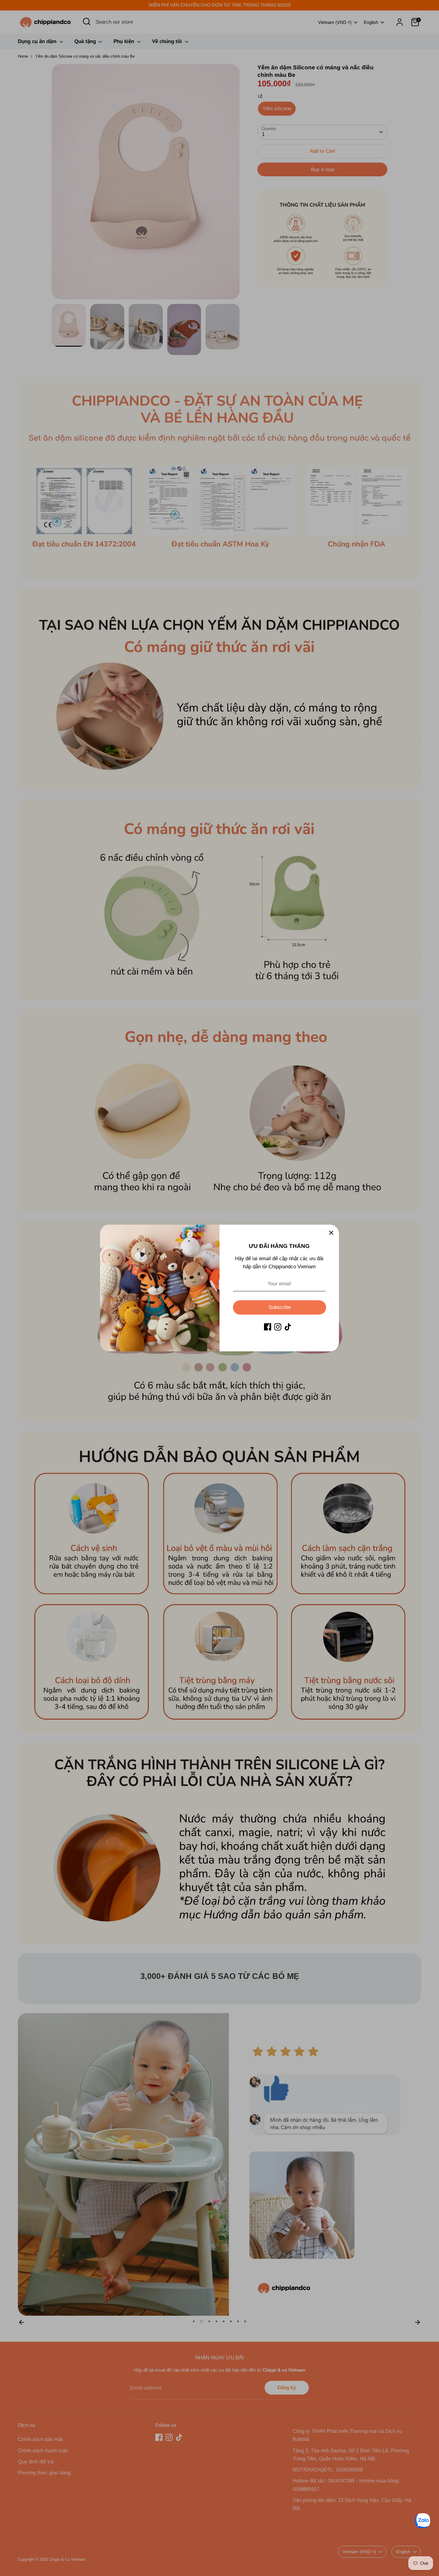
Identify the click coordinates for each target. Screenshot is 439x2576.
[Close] (331, 1232)
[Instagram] (278, 1327)
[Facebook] (268, 1327)
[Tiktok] (288, 1327)
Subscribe (280, 1307)
